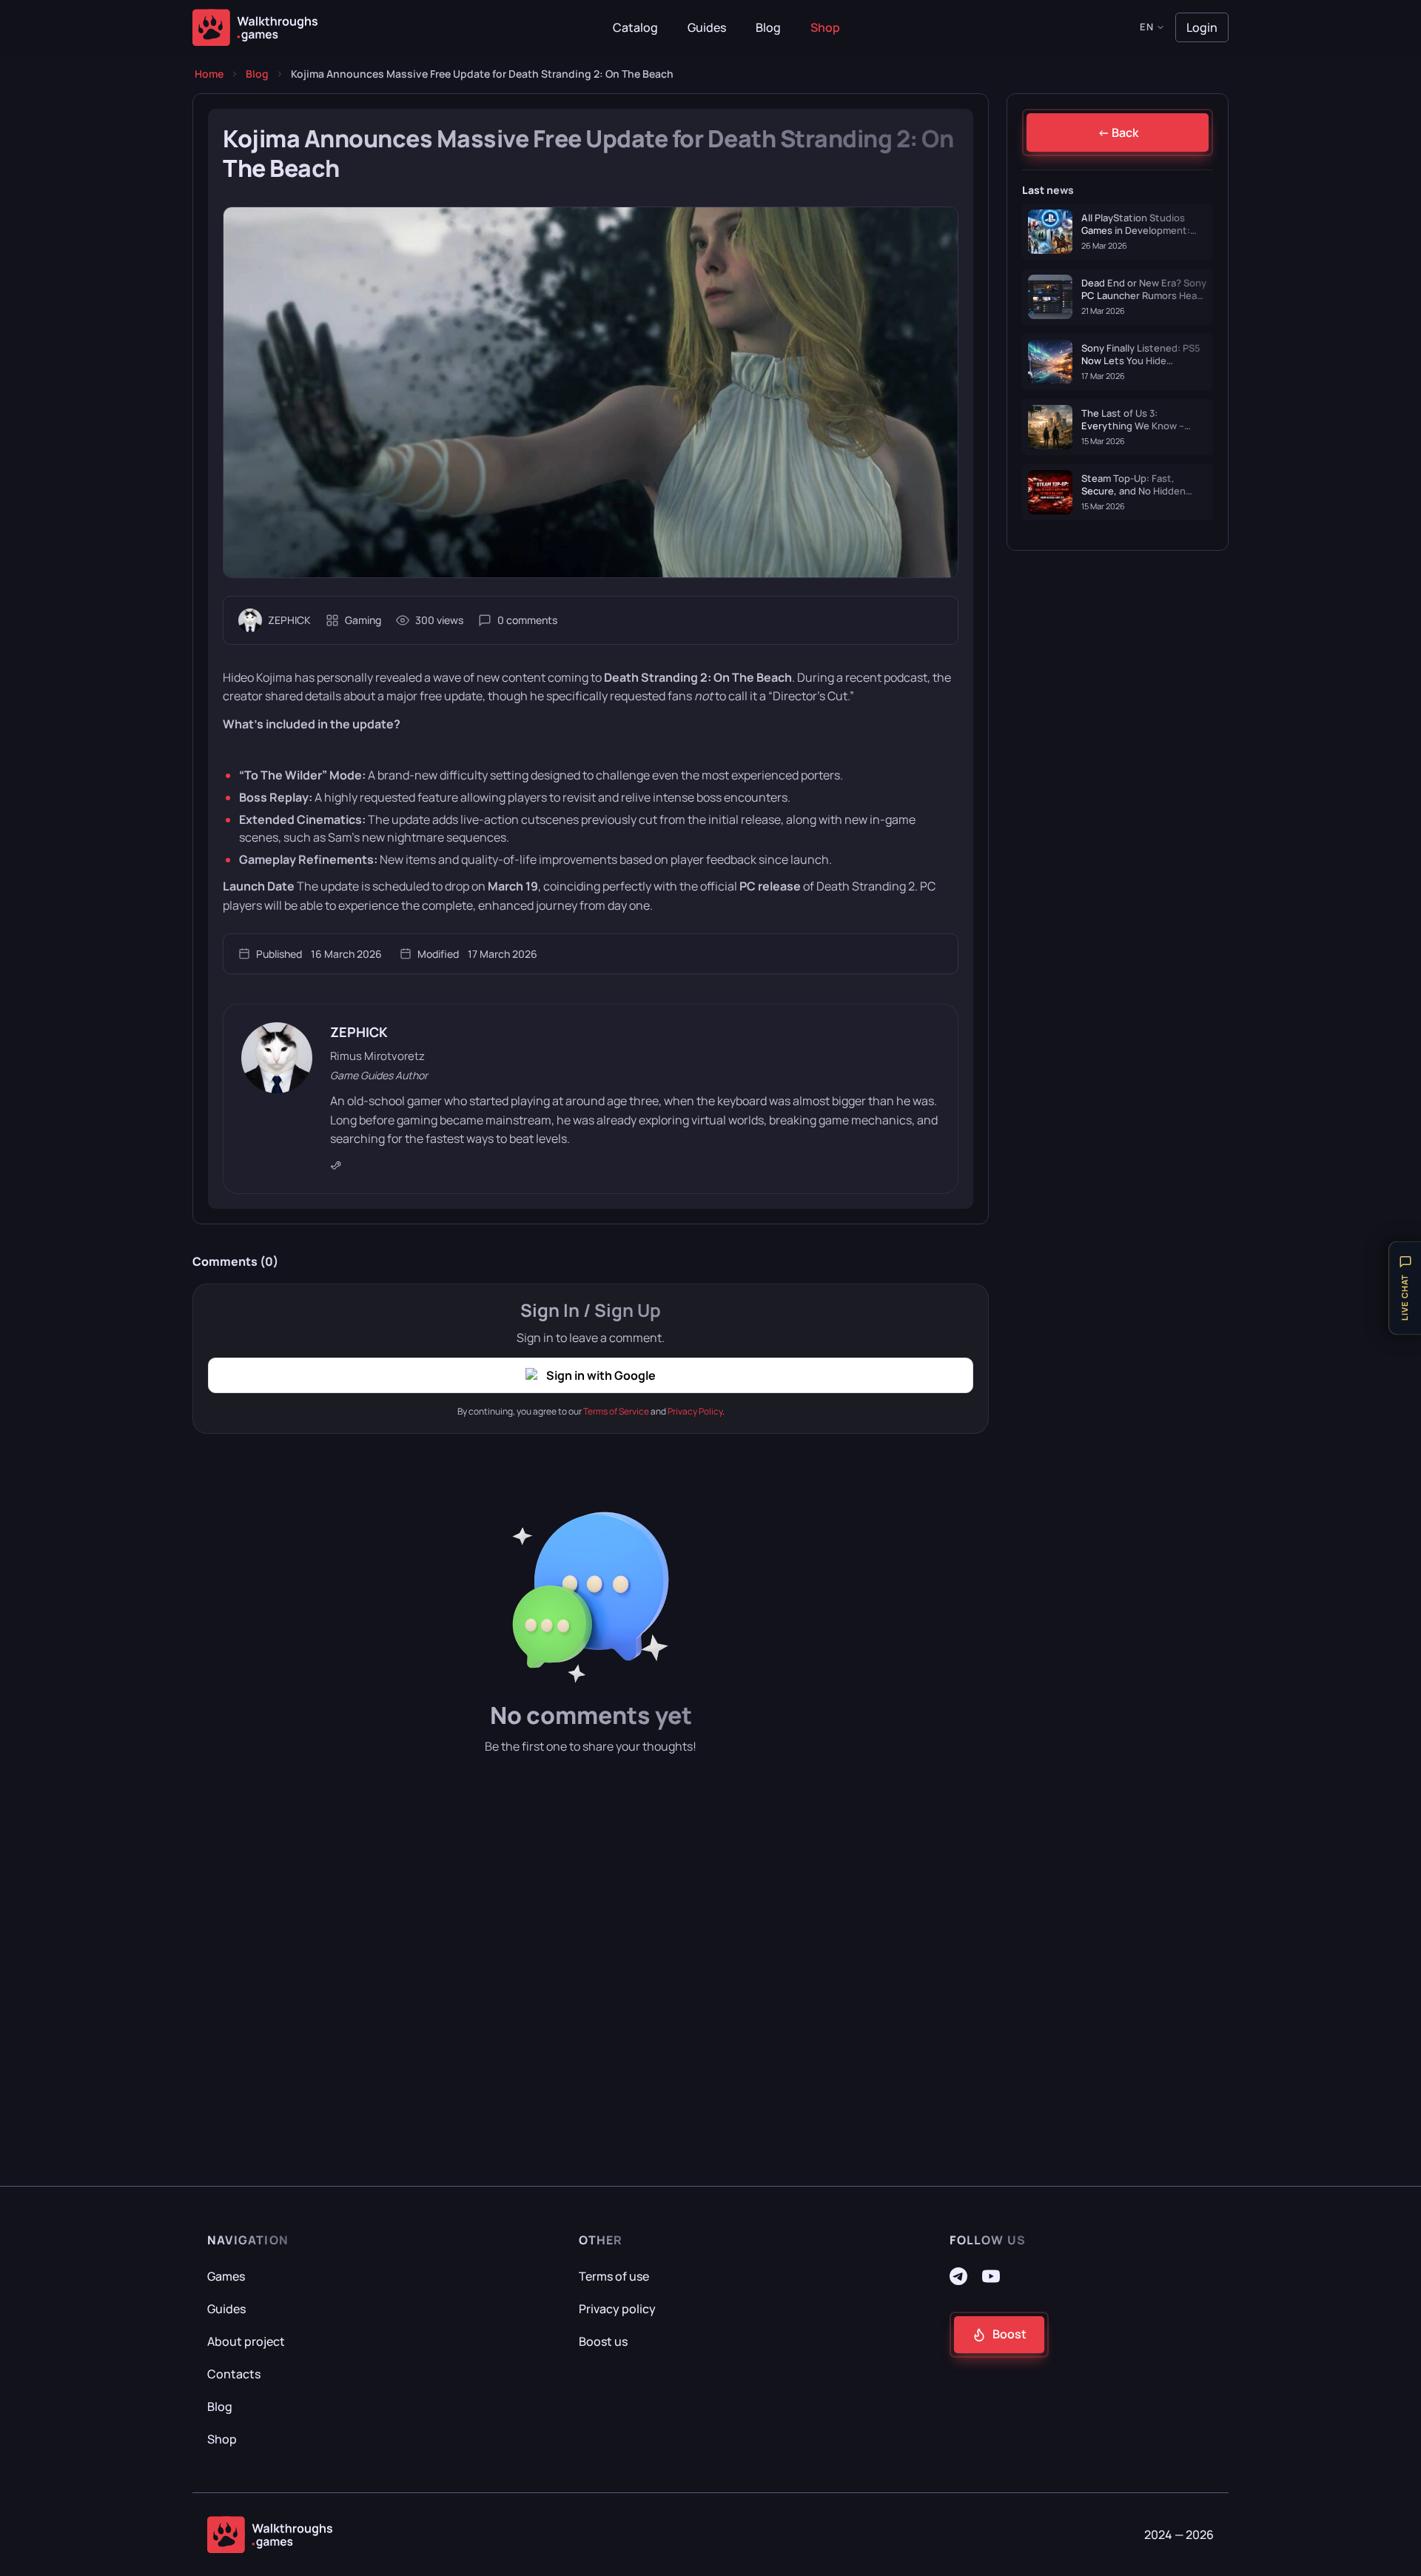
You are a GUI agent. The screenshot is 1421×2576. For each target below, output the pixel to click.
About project (246, 2341)
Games (226, 2276)
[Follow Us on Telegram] (958, 2281)
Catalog (635, 27)
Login (1202, 27)
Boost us (603, 2341)
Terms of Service (616, 1411)
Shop (825, 27)
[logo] (270, 2535)
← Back (1118, 133)
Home (209, 74)
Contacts (234, 2374)
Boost (1010, 2334)
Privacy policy (617, 2309)
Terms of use (614, 2276)
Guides (707, 27)
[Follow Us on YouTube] (991, 2281)
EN (1146, 27)
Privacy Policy (695, 1411)
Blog (768, 27)
